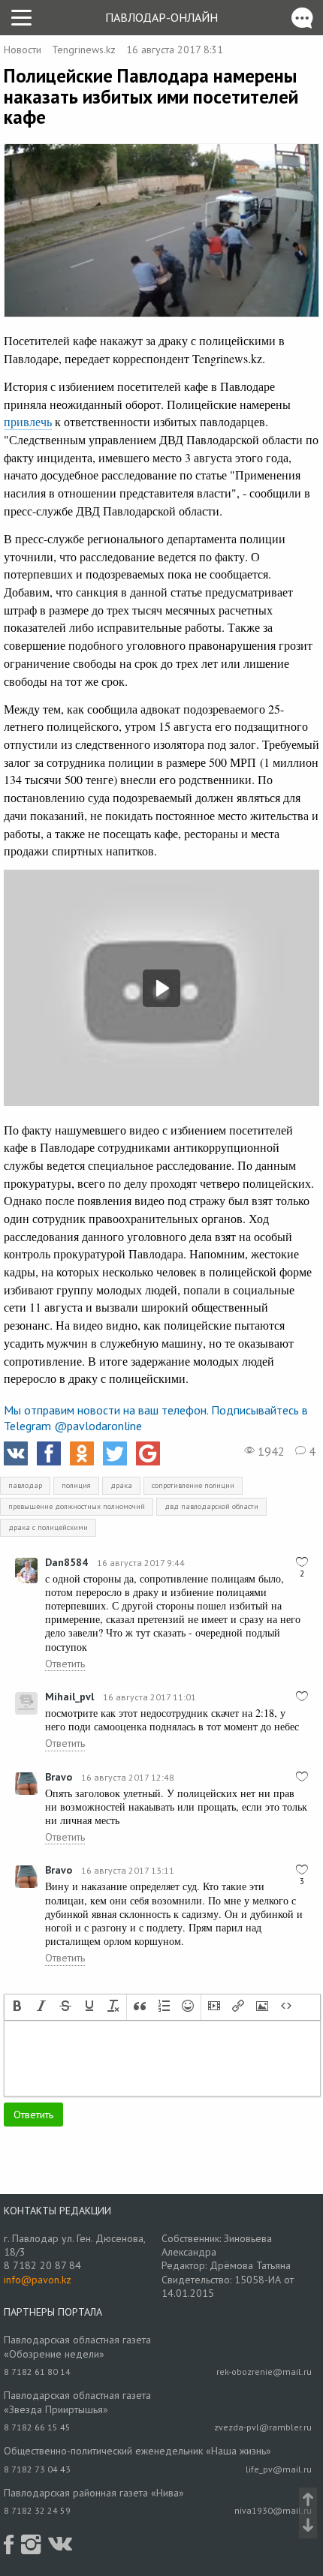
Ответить (65, 1664)
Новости (23, 50)
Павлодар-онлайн (161, 17)
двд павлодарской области (211, 1506)
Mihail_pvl (69, 1697)
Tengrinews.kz (84, 50)
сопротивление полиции (193, 1485)
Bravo (59, 1777)
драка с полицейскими (48, 1527)
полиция (76, 1485)
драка (121, 1485)
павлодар (25, 1485)
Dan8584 (66, 1562)
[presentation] (17, 2007)
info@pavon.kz (38, 2280)
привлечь (28, 421)
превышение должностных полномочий (77, 1506)
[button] (17, 2007)
